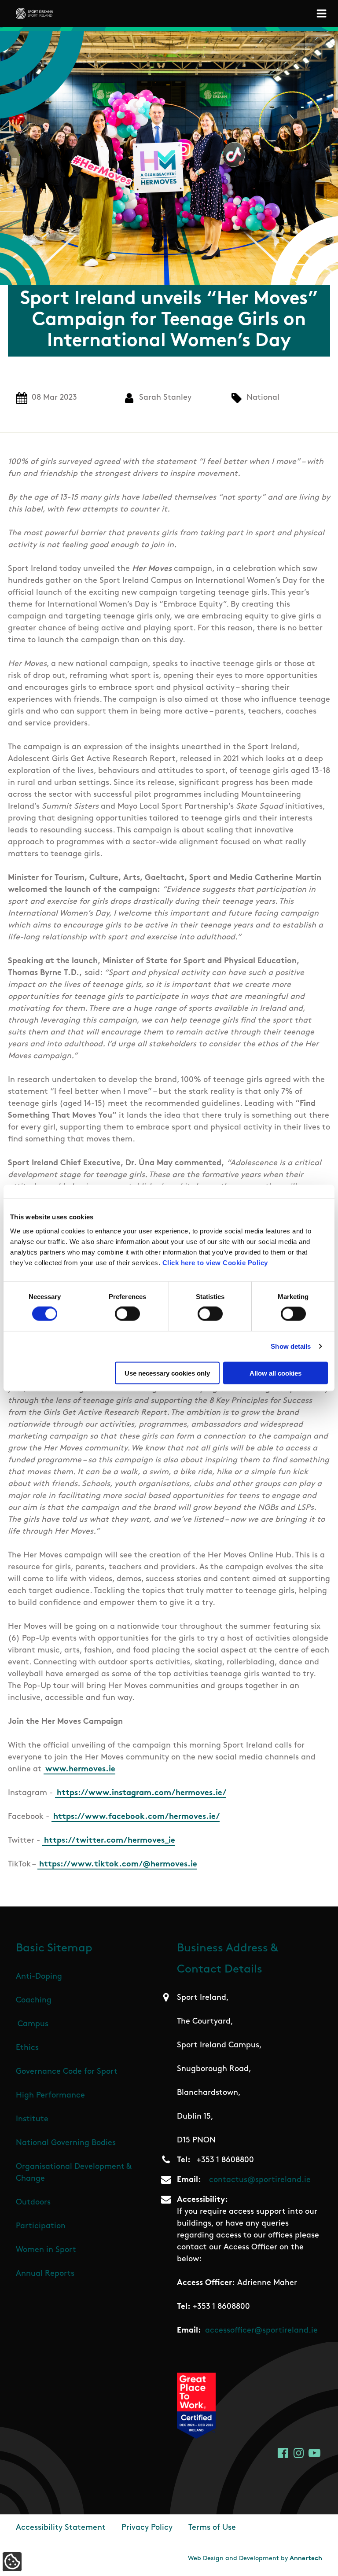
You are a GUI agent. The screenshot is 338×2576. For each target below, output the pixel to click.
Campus (33, 2024)
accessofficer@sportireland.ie (261, 2331)
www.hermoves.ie (80, 1770)
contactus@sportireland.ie (260, 2180)
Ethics (27, 2048)
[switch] (127, 1314)
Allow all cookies (276, 1373)
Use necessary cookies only (167, 1373)
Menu (323, 13)
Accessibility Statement (61, 2528)
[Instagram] (299, 2453)
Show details (291, 1346)
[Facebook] (283, 2453)
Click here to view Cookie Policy (215, 1262)
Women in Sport (46, 2250)
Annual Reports (45, 2274)
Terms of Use (212, 2528)
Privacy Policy (147, 2528)
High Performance (50, 2096)
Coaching (34, 2001)
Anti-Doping (39, 1977)
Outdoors (33, 2203)
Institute (32, 2120)
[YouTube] (314, 2453)
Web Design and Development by (255, 2559)
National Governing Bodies (66, 2143)
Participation (41, 2226)
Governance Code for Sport (67, 2072)
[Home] (35, 13)
